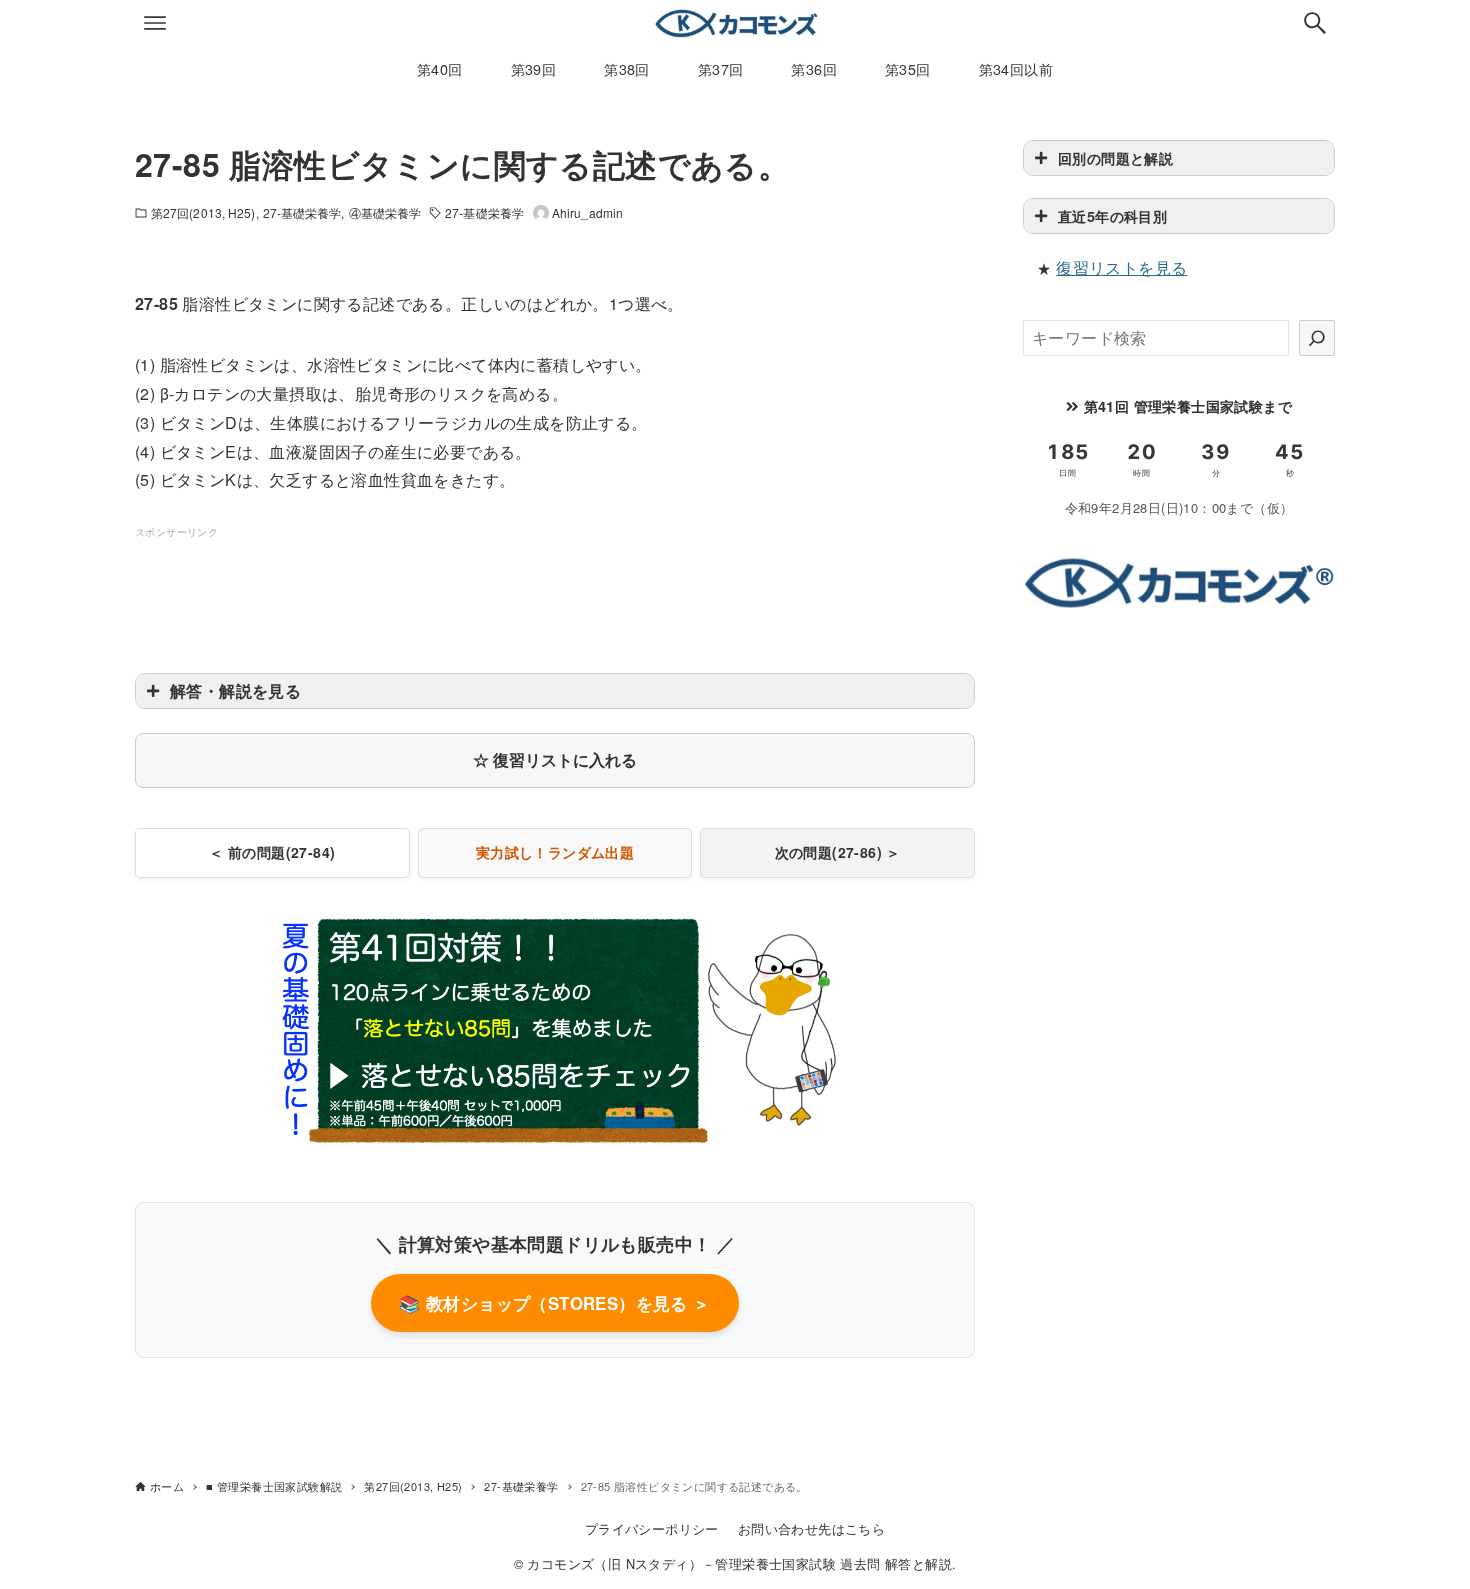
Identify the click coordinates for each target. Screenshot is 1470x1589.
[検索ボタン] (1315, 23)
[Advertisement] (555, 587)
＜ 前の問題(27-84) (272, 852)
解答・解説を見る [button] (235, 690)
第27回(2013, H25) (203, 212)
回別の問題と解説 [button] (1115, 158)
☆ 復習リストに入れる (555, 759)
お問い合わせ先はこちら (811, 1528)
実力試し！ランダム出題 (555, 852)
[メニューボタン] (155, 23)
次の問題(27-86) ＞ (838, 852)
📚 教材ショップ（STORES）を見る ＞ (554, 1303)
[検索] (1317, 338)
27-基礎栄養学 (302, 212)
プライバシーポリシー (652, 1528)
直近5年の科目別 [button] (1112, 216)
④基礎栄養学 (385, 212)
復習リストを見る (1121, 267)
